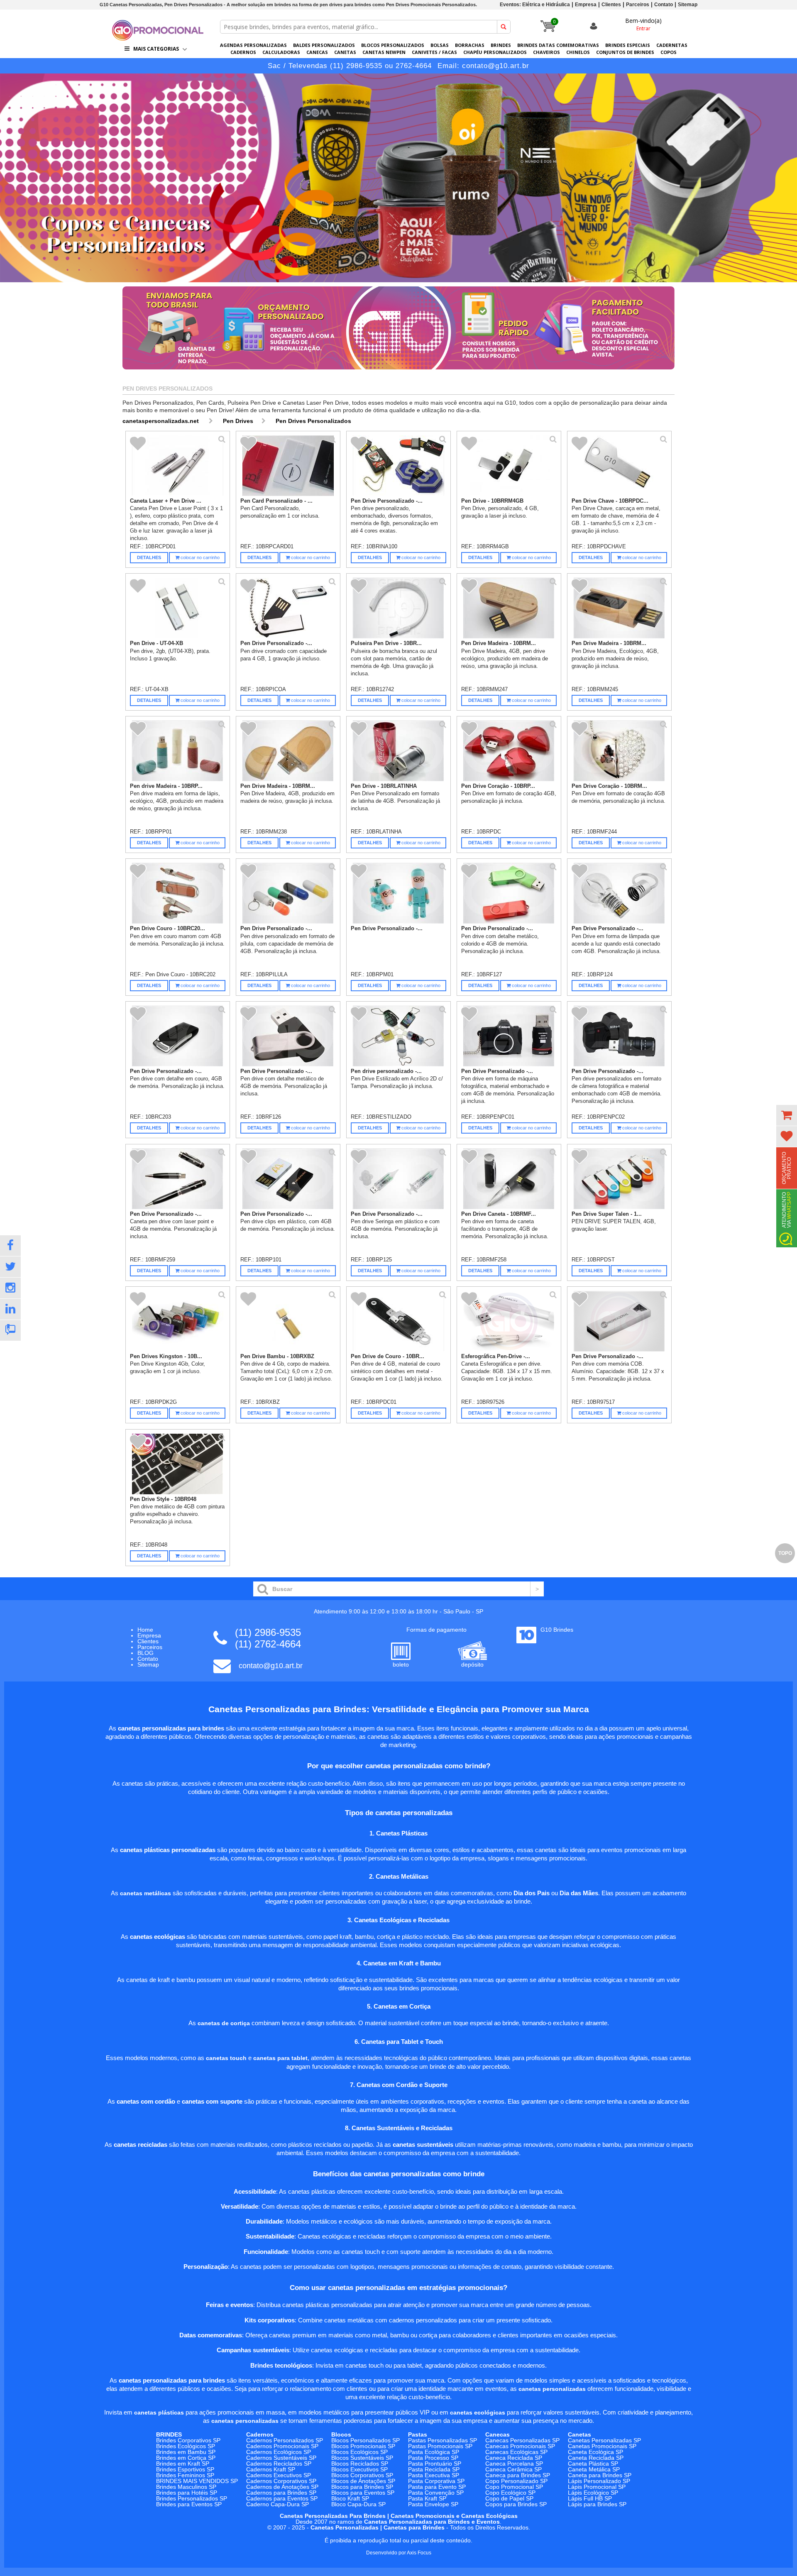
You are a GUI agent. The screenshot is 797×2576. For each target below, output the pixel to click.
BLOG (145, 1653)
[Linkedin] (10, 1309)
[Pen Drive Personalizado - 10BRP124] (620, 893)
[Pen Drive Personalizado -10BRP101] (288, 1179)
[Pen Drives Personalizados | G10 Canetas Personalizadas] (158, 38)
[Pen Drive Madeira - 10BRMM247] (509, 608)
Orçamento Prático (787, 1168)
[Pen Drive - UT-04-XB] (178, 608)
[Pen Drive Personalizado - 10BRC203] (178, 1036)
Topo (785, 1553)
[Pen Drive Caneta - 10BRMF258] (509, 1179)
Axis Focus (419, 2553)
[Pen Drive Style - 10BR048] (178, 1464)
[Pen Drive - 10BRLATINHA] (399, 751)
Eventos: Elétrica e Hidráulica (535, 5)
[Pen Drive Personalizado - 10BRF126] (288, 1036)
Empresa (586, 5)
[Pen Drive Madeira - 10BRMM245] (620, 608)
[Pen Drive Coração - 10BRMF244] (620, 751)
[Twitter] (10, 1267)
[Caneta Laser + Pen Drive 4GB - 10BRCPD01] (178, 466)
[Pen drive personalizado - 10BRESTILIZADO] (399, 1036)
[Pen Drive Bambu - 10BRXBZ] (288, 1321)
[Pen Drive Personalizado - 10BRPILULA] (288, 893)
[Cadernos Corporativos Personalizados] (398, 178)
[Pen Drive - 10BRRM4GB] (509, 466)
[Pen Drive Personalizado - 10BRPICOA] (288, 608)
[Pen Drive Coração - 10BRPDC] (509, 751)
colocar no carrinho (199, 557)
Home (145, 1630)
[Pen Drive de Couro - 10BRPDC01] (399, 1321)
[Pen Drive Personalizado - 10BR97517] (620, 1321)
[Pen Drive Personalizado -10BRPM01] (399, 893)
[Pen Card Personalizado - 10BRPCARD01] (288, 466)
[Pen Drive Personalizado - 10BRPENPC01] (509, 1036)
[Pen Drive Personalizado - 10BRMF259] (178, 1179)
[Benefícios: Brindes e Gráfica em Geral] (398, 371)
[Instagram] (10, 1288)
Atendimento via (787, 1210)
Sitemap (688, 5)
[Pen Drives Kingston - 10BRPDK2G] (178, 1321)
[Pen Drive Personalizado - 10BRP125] (399, 1179)
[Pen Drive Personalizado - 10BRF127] (509, 893)
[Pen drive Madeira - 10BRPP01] (178, 751)
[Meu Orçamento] (787, 1115)
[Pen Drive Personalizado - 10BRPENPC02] (620, 1036)
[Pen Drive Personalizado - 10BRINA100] (399, 466)
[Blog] (10, 1330)
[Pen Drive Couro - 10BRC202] (178, 893)
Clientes (611, 5)
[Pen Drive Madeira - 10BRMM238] (288, 751)
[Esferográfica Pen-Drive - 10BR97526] (509, 1321)
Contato (664, 5)
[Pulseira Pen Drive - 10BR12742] (399, 608)
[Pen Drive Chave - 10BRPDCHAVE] (620, 466)
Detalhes (149, 557)
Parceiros (638, 5)
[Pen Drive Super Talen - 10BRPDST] (620, 1179)
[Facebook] (10, 1246)
